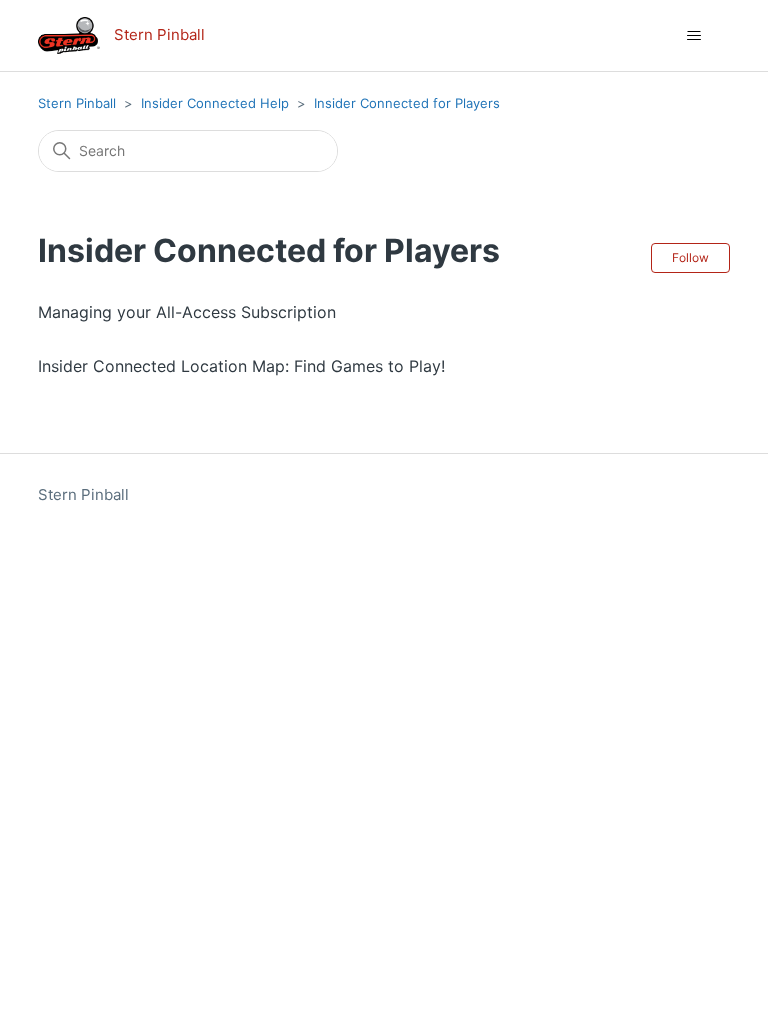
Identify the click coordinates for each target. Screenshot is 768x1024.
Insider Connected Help (215, 103)
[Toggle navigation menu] (694, 36)
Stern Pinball (77, 103)
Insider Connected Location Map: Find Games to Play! (241, 366)
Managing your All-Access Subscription (187, 312)
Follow (690, 257)
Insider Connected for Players (407, 103)
